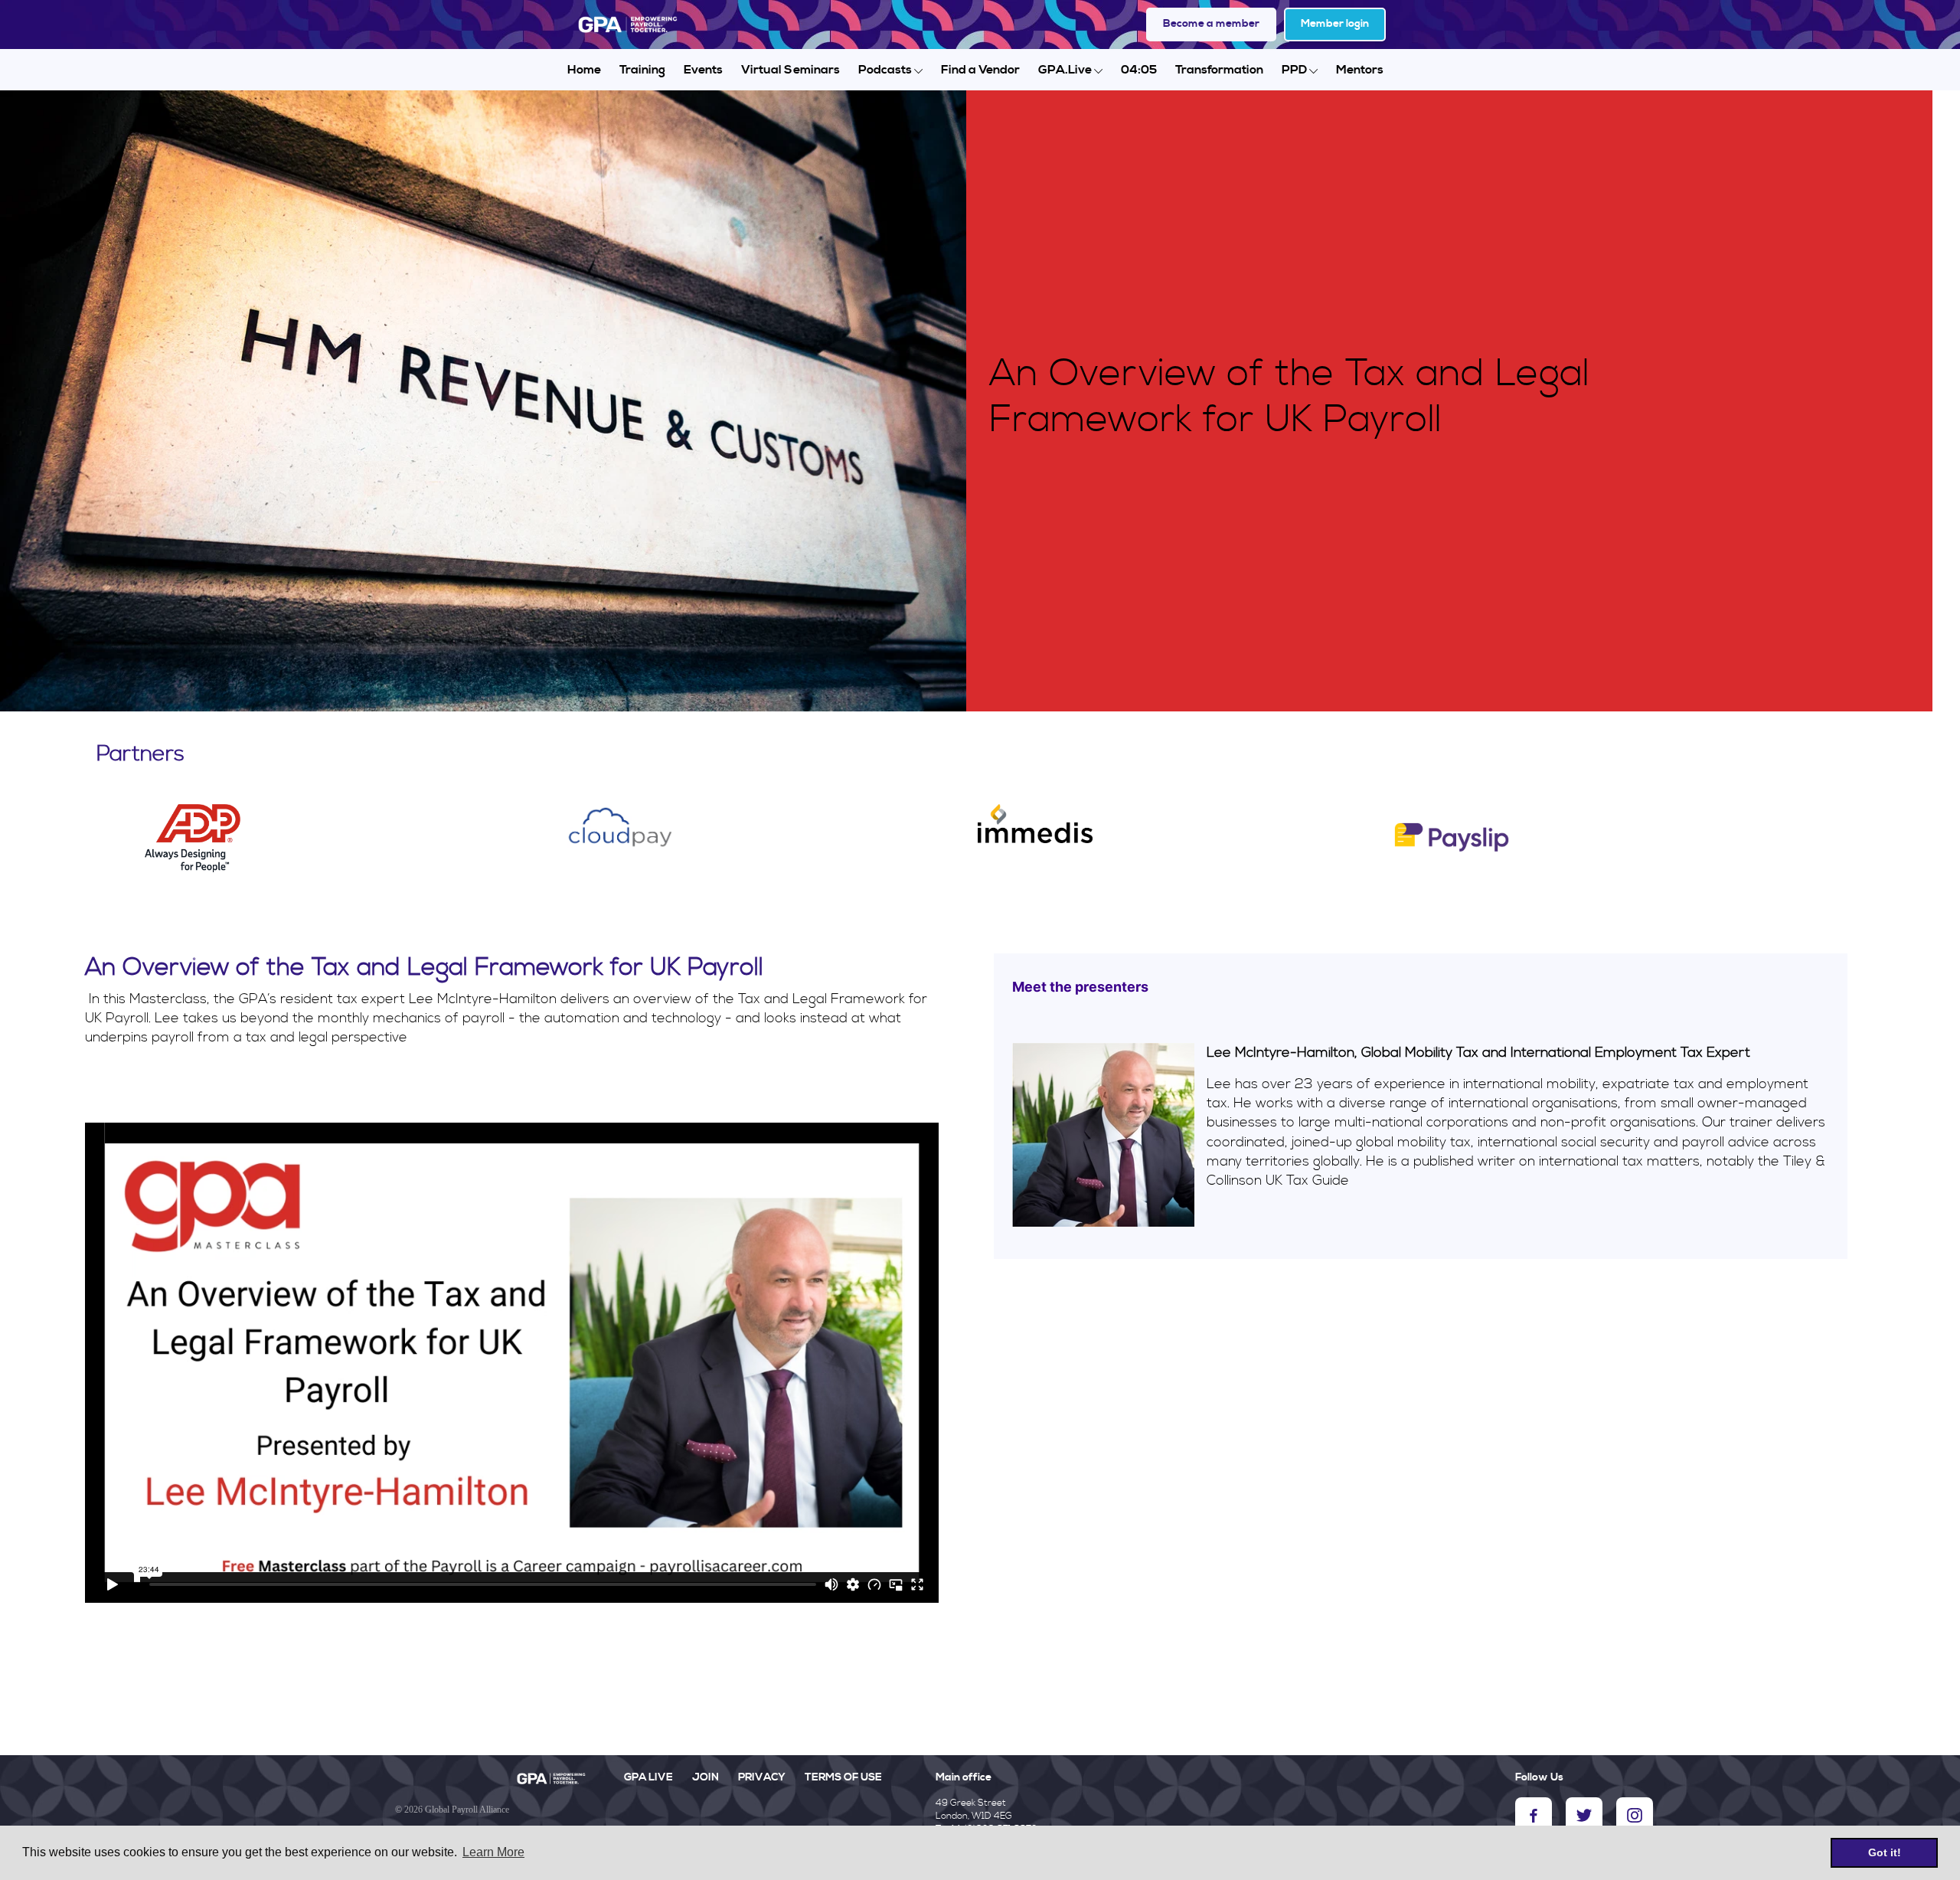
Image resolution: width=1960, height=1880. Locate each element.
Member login (1335, 24)
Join (706, 1777)
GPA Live (648, 1777)
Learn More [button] (493, 1852)
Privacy (762, 1777)
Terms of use (843, 1777)
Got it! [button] (1885, 1852)
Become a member (1211, 24)
